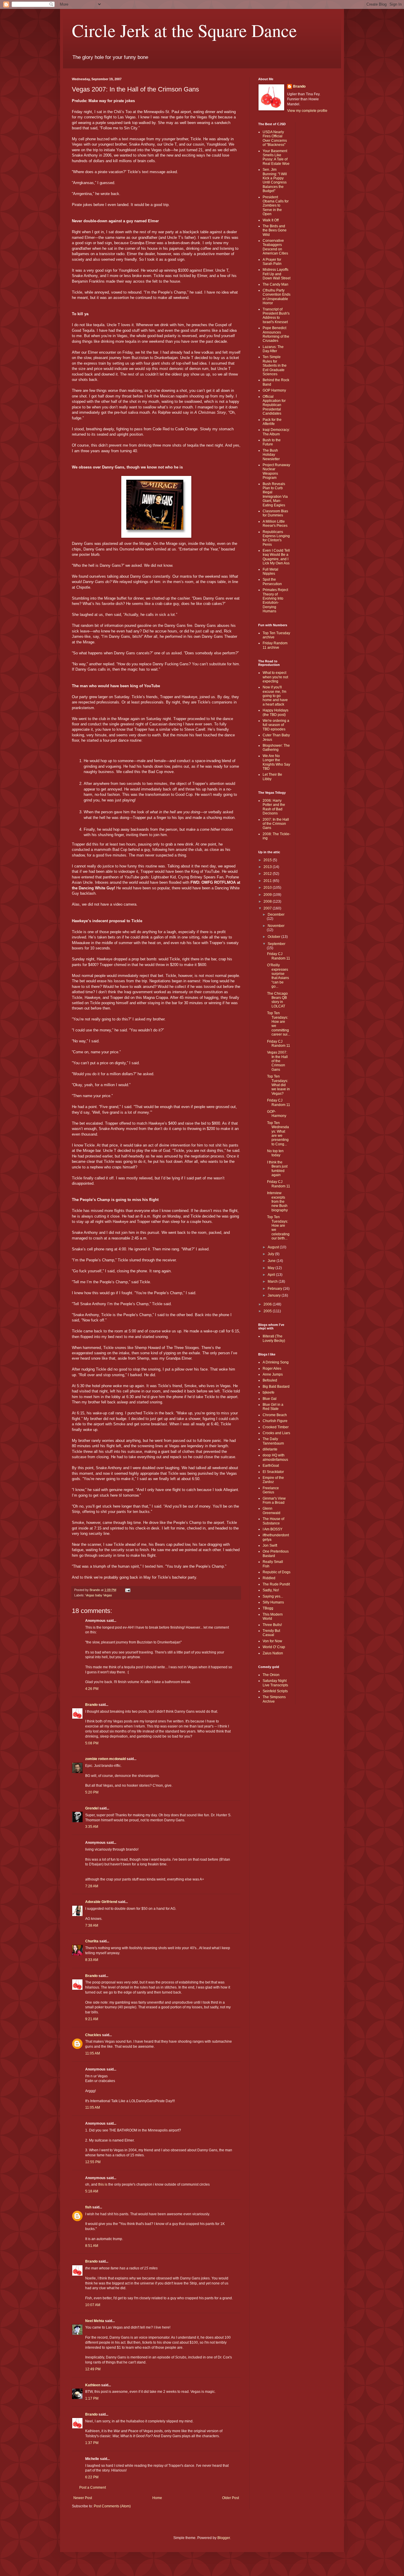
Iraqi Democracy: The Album (276, 432)
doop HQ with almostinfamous (275, 1457)
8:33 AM (92, 1960)
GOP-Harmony (277, 1114)
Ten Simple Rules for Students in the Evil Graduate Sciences (275, 366)
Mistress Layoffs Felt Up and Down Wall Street (277, 274)
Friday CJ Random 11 (279, 956)
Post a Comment (93, 2488)
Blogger (224, 2538)
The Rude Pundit (276, 1584)
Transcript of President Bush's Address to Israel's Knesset (276, 316)
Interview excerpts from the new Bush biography (277, 1202)
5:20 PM (92, 1792)
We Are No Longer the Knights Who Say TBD (276, 762)
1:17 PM (92, 2398)
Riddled (269, 1578)
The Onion (271, 1675)
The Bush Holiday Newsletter (271, 455)
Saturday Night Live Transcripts (275, 1683)
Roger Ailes (272, 1368)
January (275, 1295)
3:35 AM (92, 1827)
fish (88, 2207)
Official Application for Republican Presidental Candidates (274, 405)
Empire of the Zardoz (273, 1480)
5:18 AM (92, 2191)
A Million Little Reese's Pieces (275, 524)
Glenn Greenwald (272, 1511)
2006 (268, 1304)
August (274, 1247)
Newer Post (83, 2498)
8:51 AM (92, 2246)
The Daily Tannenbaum (273, 1441)
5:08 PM (92, 1743)
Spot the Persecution (272, 582)
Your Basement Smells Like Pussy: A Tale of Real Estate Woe (276, 157)
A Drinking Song (276, 1362)
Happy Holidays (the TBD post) (275, 712)
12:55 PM (93, 2162)
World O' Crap (274, 1647)
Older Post (231, 2498)
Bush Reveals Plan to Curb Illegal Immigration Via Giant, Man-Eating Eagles (275, 495)
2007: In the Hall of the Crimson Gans (276, 824)
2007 (268, 908)
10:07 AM (93, 2305)
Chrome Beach (275, 1415)
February (275, 1289)
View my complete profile (307, 111)
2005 (268, 1311)
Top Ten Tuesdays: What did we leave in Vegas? (278, 1085)
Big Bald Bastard (276, 1387)
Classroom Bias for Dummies (275, 513)
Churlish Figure (275, 1421)
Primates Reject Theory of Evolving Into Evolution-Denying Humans (275, 600)
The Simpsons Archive (274, 1699)
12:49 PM (93, 2369)
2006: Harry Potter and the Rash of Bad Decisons (274, 807)
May (272, 1268)
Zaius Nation (273, 1653)
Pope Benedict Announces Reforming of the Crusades (276, 334)
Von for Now (272, 1641)
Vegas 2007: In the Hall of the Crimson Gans (277, 1061)
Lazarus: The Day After (273, 349)
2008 (268, 901)
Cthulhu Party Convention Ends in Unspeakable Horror (277, 297)
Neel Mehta (95, 2321)
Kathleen (93, 2385)
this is (103, 2184)
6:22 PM (92, 2477)
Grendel (92, 1808)
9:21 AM (92, 2019)
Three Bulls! (272, 1625)
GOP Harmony (274, 390)
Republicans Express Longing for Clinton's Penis (276, 538)
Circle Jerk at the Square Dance (184, 30)
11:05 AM (93, 2053)
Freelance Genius (271, 1490)
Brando (91, 1705)
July (271, 1254)
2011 (268, 881)
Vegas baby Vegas (99, 1595)
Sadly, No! (271, 1590)
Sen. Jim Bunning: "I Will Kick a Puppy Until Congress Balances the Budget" (275, 180)
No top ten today (275, 1153)
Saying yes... (273, 1596)
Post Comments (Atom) (112, 2506)
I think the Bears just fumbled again (277, 1169)
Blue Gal (270, 1399)
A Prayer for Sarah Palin (272, 262)
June (272, 1261)
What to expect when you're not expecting (275, 677)
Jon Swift (270, 1545)
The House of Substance (273, 1521)
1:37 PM (92, 2443)
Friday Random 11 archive (275, 645)
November (276, 926)
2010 (268, 888)
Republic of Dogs (277, 1572)
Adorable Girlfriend (101, 1902)
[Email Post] (127, 1590)
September (277, 944)
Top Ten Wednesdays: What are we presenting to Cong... (278, 1134)
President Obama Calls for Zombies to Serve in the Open (276, 206)
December (276, 915)
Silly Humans (273, 1602)
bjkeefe (269, 1392)
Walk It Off (271, 220)
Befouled (270, 1380)
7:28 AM (92, 1886)
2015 (268, 860)
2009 (268, 895)
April (272, 1275)
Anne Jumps (273, 1374)
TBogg (268, 1608)
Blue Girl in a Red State (273, 1407)
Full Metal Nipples (270, 571)
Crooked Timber (276, 1427)
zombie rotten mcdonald (105, 1759)
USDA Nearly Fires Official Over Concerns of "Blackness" (275, 138)
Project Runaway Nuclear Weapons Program (276, 471)
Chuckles (93, 2035)
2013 (268, 867)
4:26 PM (92, 1689)
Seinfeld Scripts (275, 1691)
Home (157, 2498)
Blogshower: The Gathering (276, 748)
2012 (268, 874)
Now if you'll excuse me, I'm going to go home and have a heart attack (275, 696)
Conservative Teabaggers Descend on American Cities (275, 247)
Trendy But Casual (271, 1633)
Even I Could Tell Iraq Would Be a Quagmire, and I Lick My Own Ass (276, 557)
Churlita (92, 1941)
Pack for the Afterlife (272, 422)
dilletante (270, 1449)
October (274, 937)
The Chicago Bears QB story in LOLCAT (277, 1000)
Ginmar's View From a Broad (274, 1500)
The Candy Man (275, 284)
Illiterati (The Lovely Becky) (274, 1338)
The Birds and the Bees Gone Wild (275, 230)
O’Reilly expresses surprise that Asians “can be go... (278, 976)
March (273, 1281)
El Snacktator (273, 1472)
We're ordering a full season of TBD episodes (276, 725)
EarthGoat (271, 1466)
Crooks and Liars (276, 1433)
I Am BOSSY (273, 1529)
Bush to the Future (272, 442)
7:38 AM (92, 1925)
